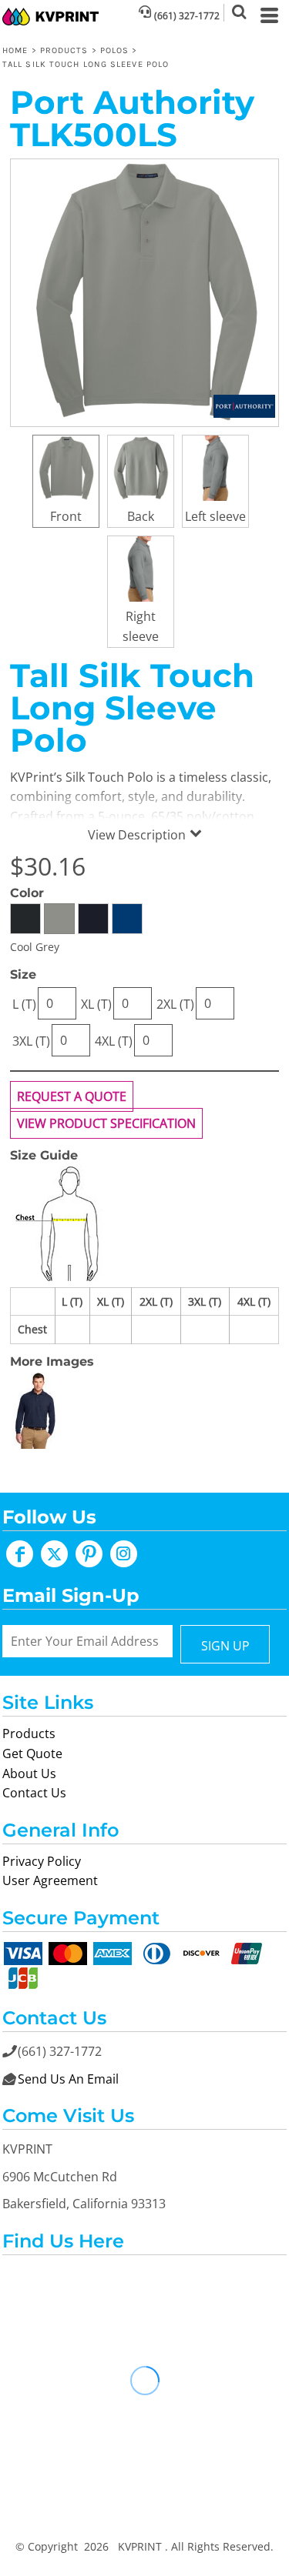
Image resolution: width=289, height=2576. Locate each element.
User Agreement (50, 1880)
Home (15, 50)
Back (141, 516)
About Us (29, 1774)
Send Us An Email (68, 2079)
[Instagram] (124, 1554)
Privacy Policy (42, 1861)
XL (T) (96, 1004)
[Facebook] (20, 1554)
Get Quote (32, 1753)
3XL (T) (31, 1041)
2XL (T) (175, 1004)
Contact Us (34, 1793)
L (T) (24, 1004)
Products (64, 50)
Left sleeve (215, 516)
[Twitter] (54, 1554)
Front (66, 516)
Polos (115, 50)
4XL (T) (114, 1041)
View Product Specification (106, 1123)
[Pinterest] (89, 1554)
